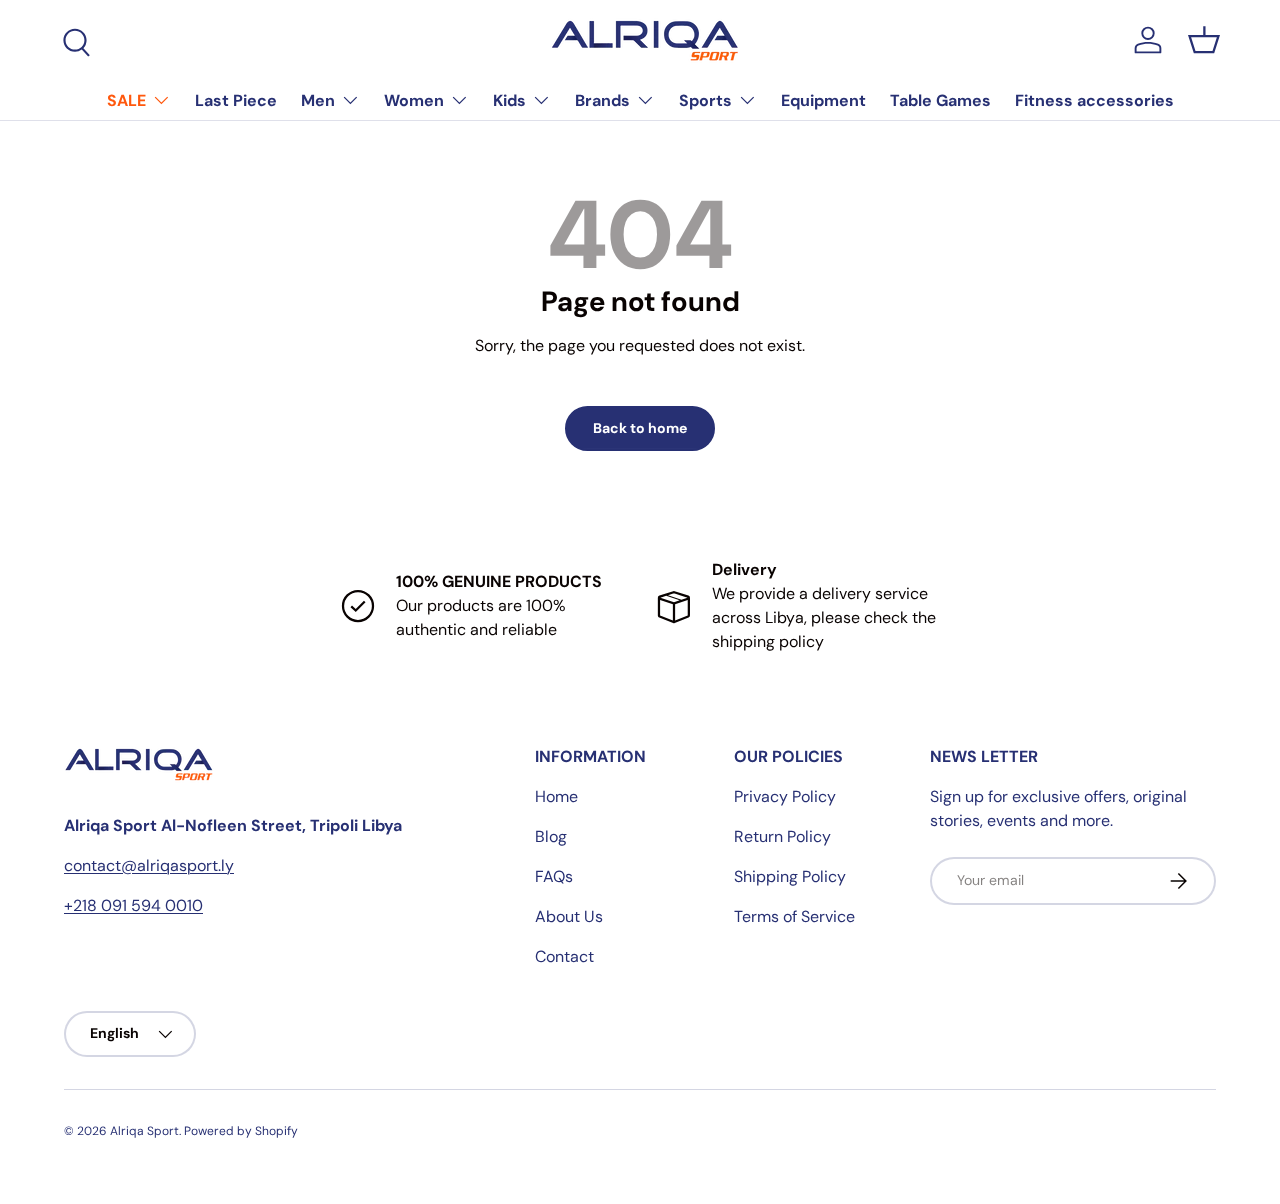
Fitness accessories (1094, 100)
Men (318, 100)
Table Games (940, 100)
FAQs (554, 876)
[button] (1204, 40)
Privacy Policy (785, 796)
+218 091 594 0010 (133, 905)
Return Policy (782, 836)
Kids (509, 100)
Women (414, 100)
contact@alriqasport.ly (149, 865)
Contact (564, 956)
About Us (569, 916)
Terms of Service (794, 916)
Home (556, 796)
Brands (602, 100)
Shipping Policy (790, 876)
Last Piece (236, 100)
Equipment (823, 100)
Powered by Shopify (241, 1131)
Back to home (640, 428)
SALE (126, 100)
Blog (551, 836)
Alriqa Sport (144, 1131)
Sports (705, 100)
